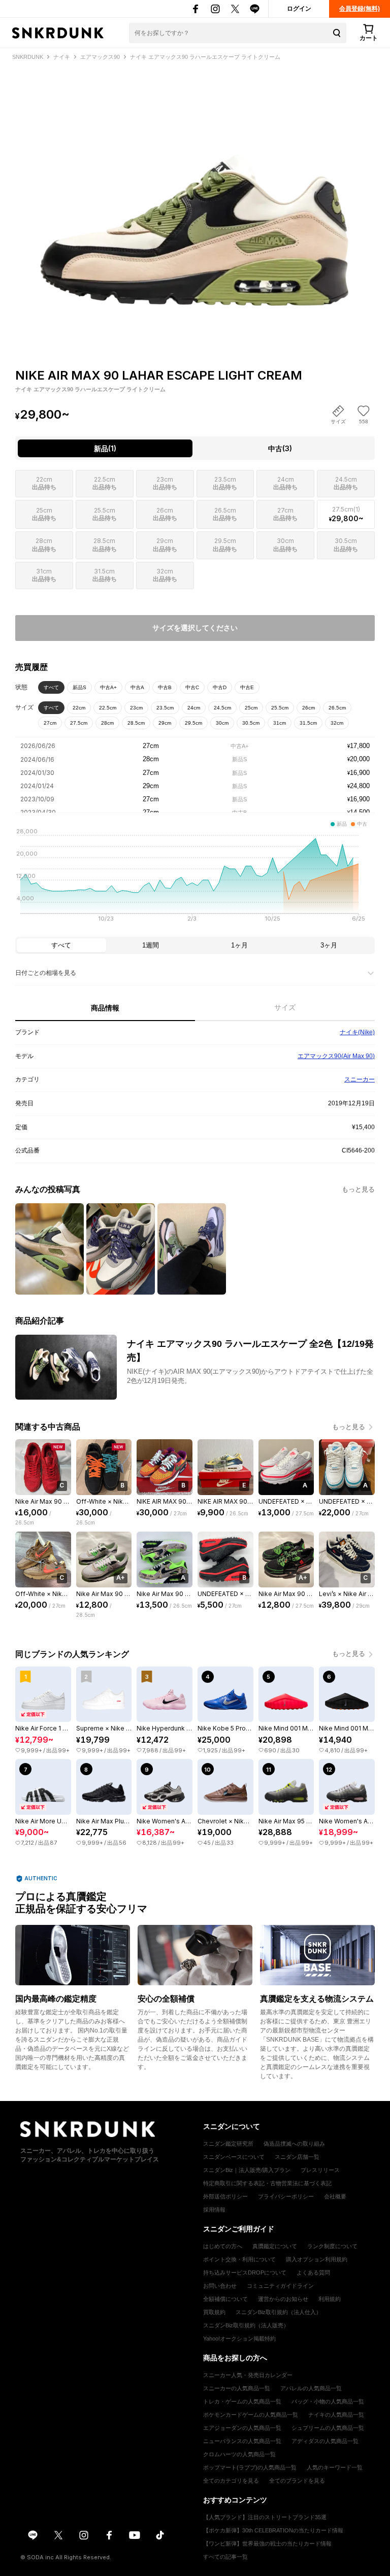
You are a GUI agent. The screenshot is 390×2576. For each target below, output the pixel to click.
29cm (165, 723)
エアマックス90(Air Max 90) (336, 1056)
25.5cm (280, 708)
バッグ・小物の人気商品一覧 (328, 2401)
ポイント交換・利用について (239, 2259)
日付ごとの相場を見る (46, 973)
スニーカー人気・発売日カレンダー (248, 2375)
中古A (137, 687)
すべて (51, 687)
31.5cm (308, 723)
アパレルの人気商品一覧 (311, 2388)
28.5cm (136, 723)
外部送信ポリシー (225, 2196)
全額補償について (225, 2299)
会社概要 (335, 2196)
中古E (247, 687)
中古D (220, 687)
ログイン (299, 9)
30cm (222, 723)
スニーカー (360, 1079)
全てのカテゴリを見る (231, 2481)
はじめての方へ (223, 2246)
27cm (50, 723)
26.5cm (337, 708)
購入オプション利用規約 (317, 2259)
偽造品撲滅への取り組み (294, 2144)
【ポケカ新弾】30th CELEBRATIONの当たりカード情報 (273, 2530)
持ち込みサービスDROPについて (245, 2273)
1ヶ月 (239, 945)
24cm (194, 708)
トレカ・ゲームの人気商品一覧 (242, 2401)
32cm (337, 723)
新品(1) (105, 448)
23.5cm (165, 708)
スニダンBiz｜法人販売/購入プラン (247, 2170)
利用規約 (330, 2299)
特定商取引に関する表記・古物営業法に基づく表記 (267, 2183)
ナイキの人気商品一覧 (336, 2415)
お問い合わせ (220, 2286)
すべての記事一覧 (225, 2557)
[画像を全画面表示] (195, 197)
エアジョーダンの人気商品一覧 (242, 2428)
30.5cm (251, 723)
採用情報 (214, 2210)
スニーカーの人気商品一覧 (237, 2388)
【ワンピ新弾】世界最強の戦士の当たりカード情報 (267, 2544)
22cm (79, 708)
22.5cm (108, 708)
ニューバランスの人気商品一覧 (242, 2441)
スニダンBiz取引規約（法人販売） (246, 2325)
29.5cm (193, 723)
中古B (165, 687)
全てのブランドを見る (297, 2481)
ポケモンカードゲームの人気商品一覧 (251, 2415)
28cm (107, 723)
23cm (136, 708)
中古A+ (108, 687)
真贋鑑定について (275, 2246)
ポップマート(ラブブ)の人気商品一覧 (250, 2467)
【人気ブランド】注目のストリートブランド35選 (265, 2517)
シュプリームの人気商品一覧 (328, 2428)
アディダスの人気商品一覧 (325, 2441)
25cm (251, 708)
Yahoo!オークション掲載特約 (239, 2338)
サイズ (285, 1007)
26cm (308, 708)
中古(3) (280, 448)
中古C (192, 687)
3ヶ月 (329, 945)
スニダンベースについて (234, 2157)
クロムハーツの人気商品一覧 (239, 2454)
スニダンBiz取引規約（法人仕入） (279, 2312)
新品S (79, 687)
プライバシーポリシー (286, 2196)
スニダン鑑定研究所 (228, 2144)
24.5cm (222, 708)
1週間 (151, 945)
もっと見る (358, 1189)
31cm (280, 723)
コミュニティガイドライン (280, 2286)
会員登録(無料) (360, 9)
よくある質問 (313, 2273)
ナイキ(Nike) (357, 1032)
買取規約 (214, 2312)
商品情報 (105, 1008)
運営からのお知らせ (283, 2299)
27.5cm (79, 723)
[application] (195, 878)
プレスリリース (320, 2170)
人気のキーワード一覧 (335, 2467)
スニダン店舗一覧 (297, 2157)
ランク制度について (332, 2246)
